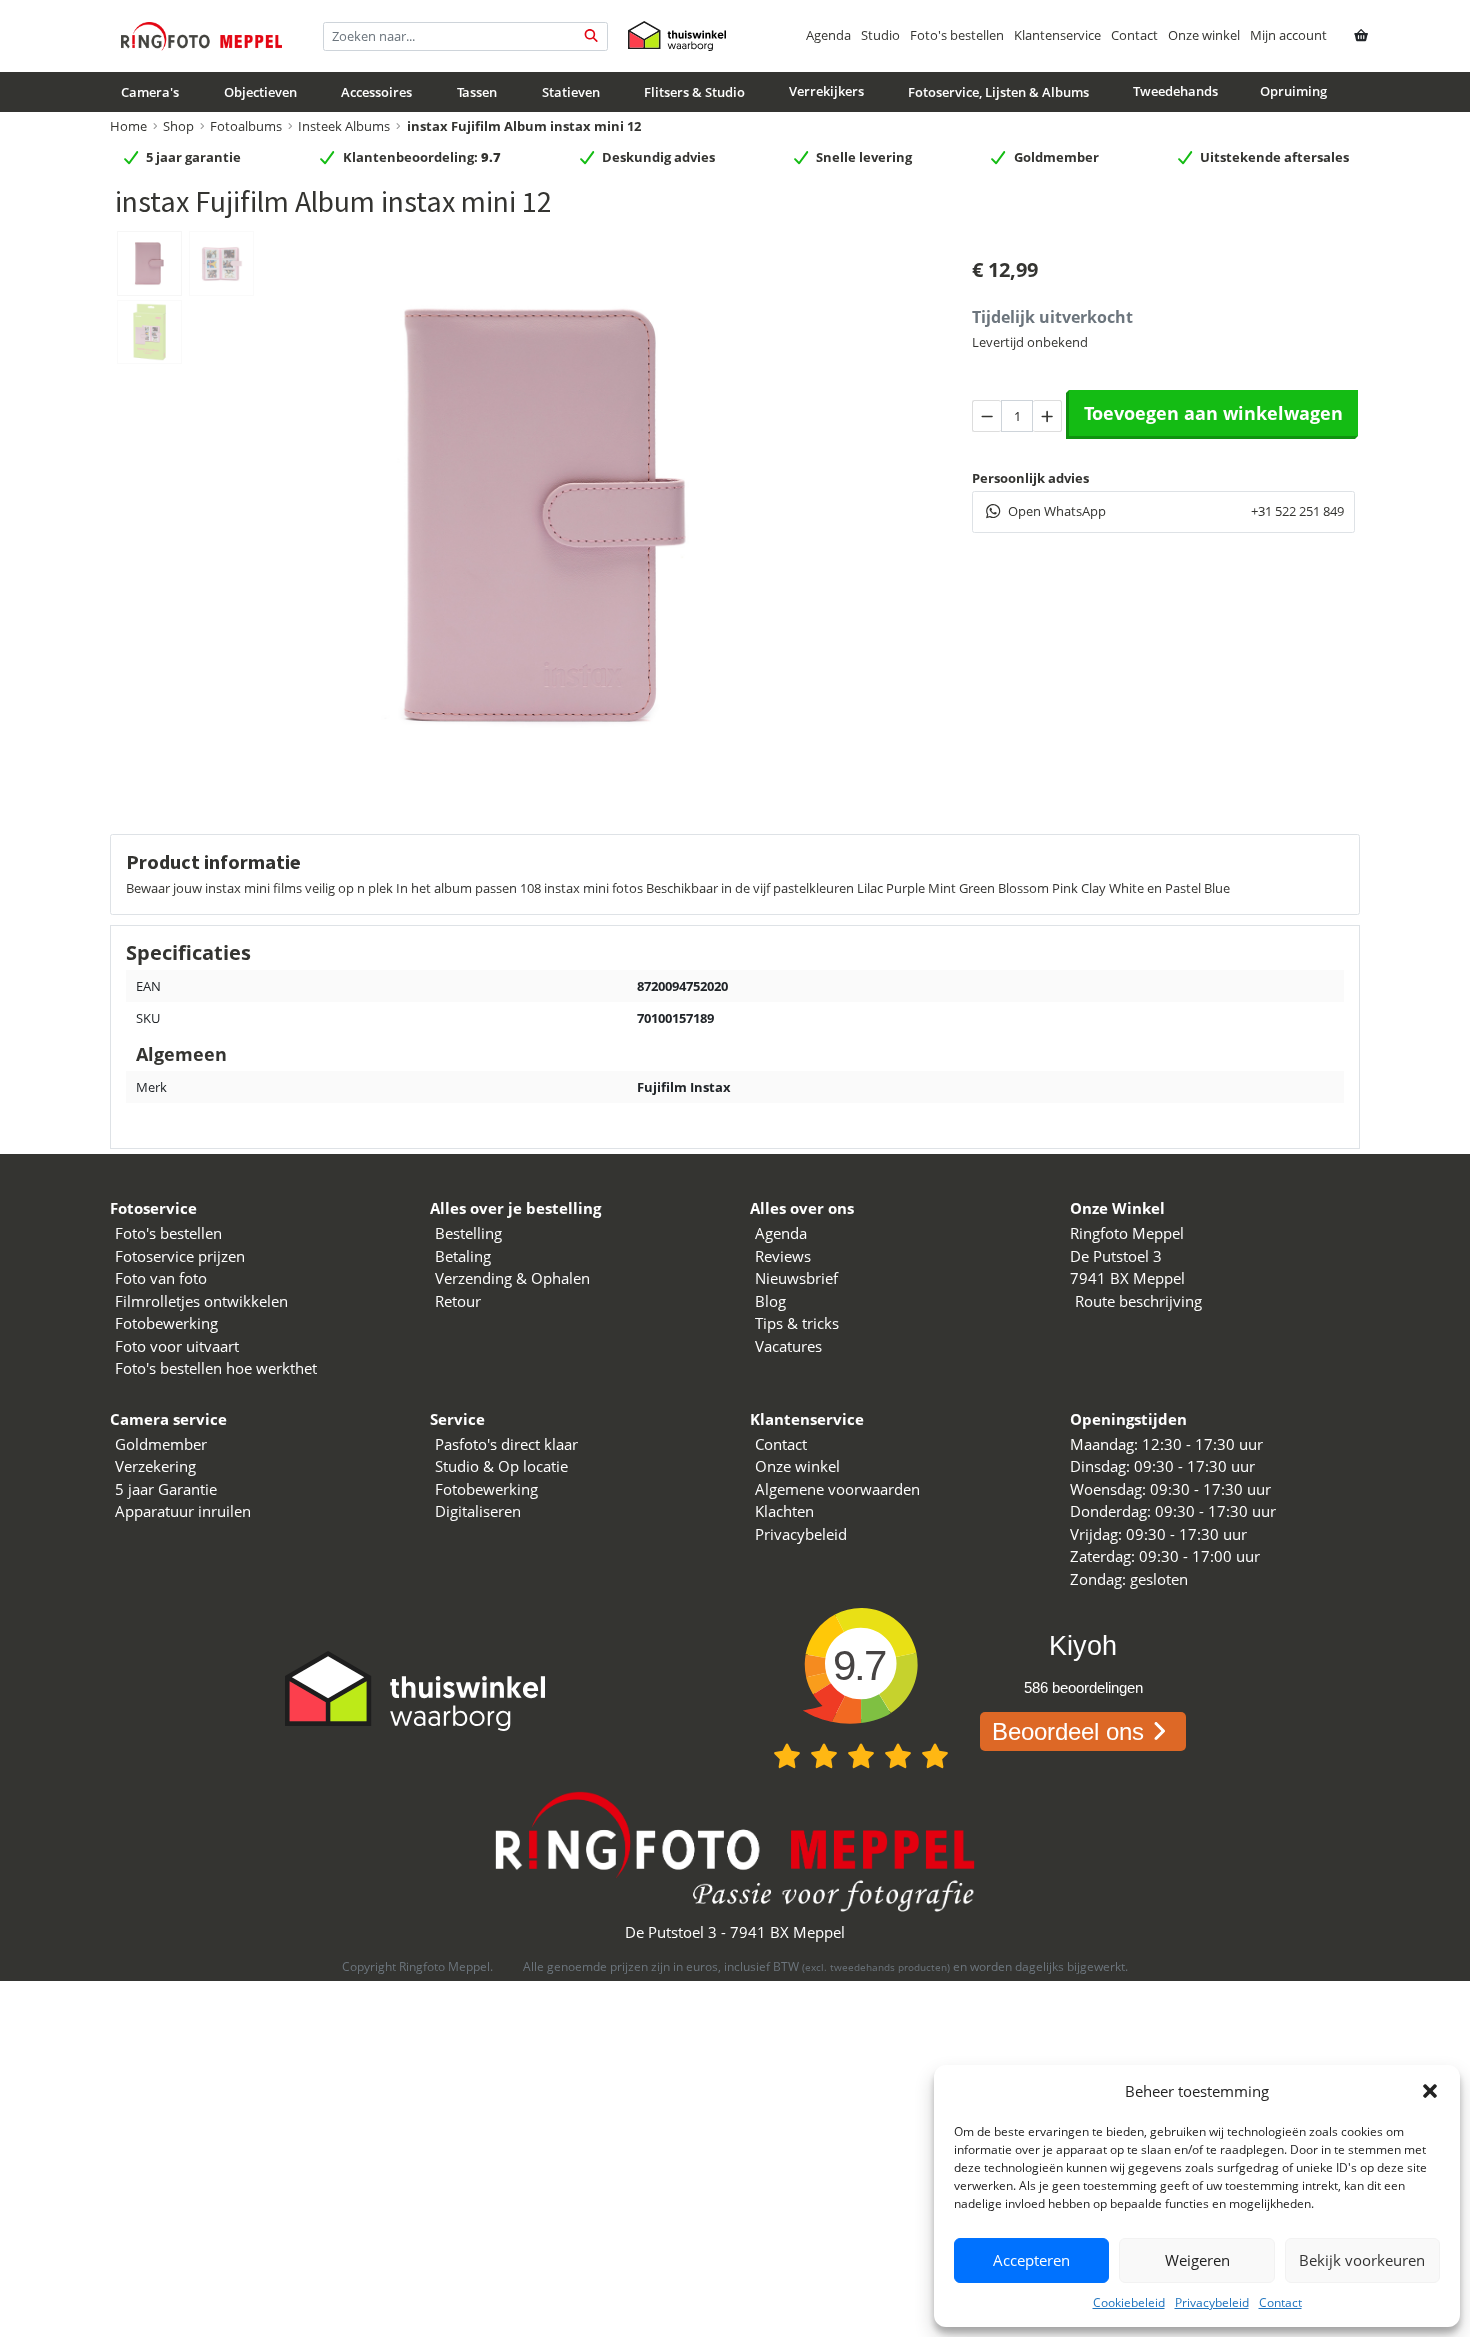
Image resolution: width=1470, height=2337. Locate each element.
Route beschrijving (1138, 1301)
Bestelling (468, 1233)
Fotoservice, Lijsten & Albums (998, 92)
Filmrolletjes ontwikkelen (201, 1301)
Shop (178, 126)
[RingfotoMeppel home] (201, 35)
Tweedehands (1175, 91)
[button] (1430, 2091)
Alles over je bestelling (515, 1208)
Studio (880, 35)
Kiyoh (1083, 1646)
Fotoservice (153, 1208)
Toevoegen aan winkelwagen (1213, 413)
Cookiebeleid (1129, 2302)
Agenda (828, 35)
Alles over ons (802, 1208)
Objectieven (260, 92)
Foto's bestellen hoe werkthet (216, 1368)
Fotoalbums (246, 126)
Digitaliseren (478, 1511)
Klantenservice (1057, 35)
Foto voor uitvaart (177, 1346)
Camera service (168, 1419)
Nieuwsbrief (796, 1278)
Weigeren (1197, 2260)
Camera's (150, 92)
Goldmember (161, 1444)
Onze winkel (1204, 35)
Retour (458, 1301)
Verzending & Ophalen (512, 1278)
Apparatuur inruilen (183, 1511)
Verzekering (155, 1466)
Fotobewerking (166, 1323)
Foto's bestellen (957, 35)
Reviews (783, 1256)
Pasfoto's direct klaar (506, 1444)
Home (128, 126)
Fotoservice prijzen (180, 1256)
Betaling (463, 1256)
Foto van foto (161, 1278)
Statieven (571, 92)
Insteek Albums (344, 126)
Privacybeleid (1212, 2302)
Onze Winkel (1117, 1208)
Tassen (477, 92)
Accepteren (1031, 2260)
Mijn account (1288, 35)
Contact (1280, 2302)
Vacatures (788, 1346)
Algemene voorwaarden (837, 1489)
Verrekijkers (826, 91)
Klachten (784, 1511)
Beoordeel (1068, 1731)
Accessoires (376, 92)
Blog (770, 1301)
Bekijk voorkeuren (1362, 2260)
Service (457, 1419)
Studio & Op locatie (501, 1466)
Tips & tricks (797, 1323)
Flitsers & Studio (694, 92)
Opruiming (1293, 91)
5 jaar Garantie (166, 1489)
